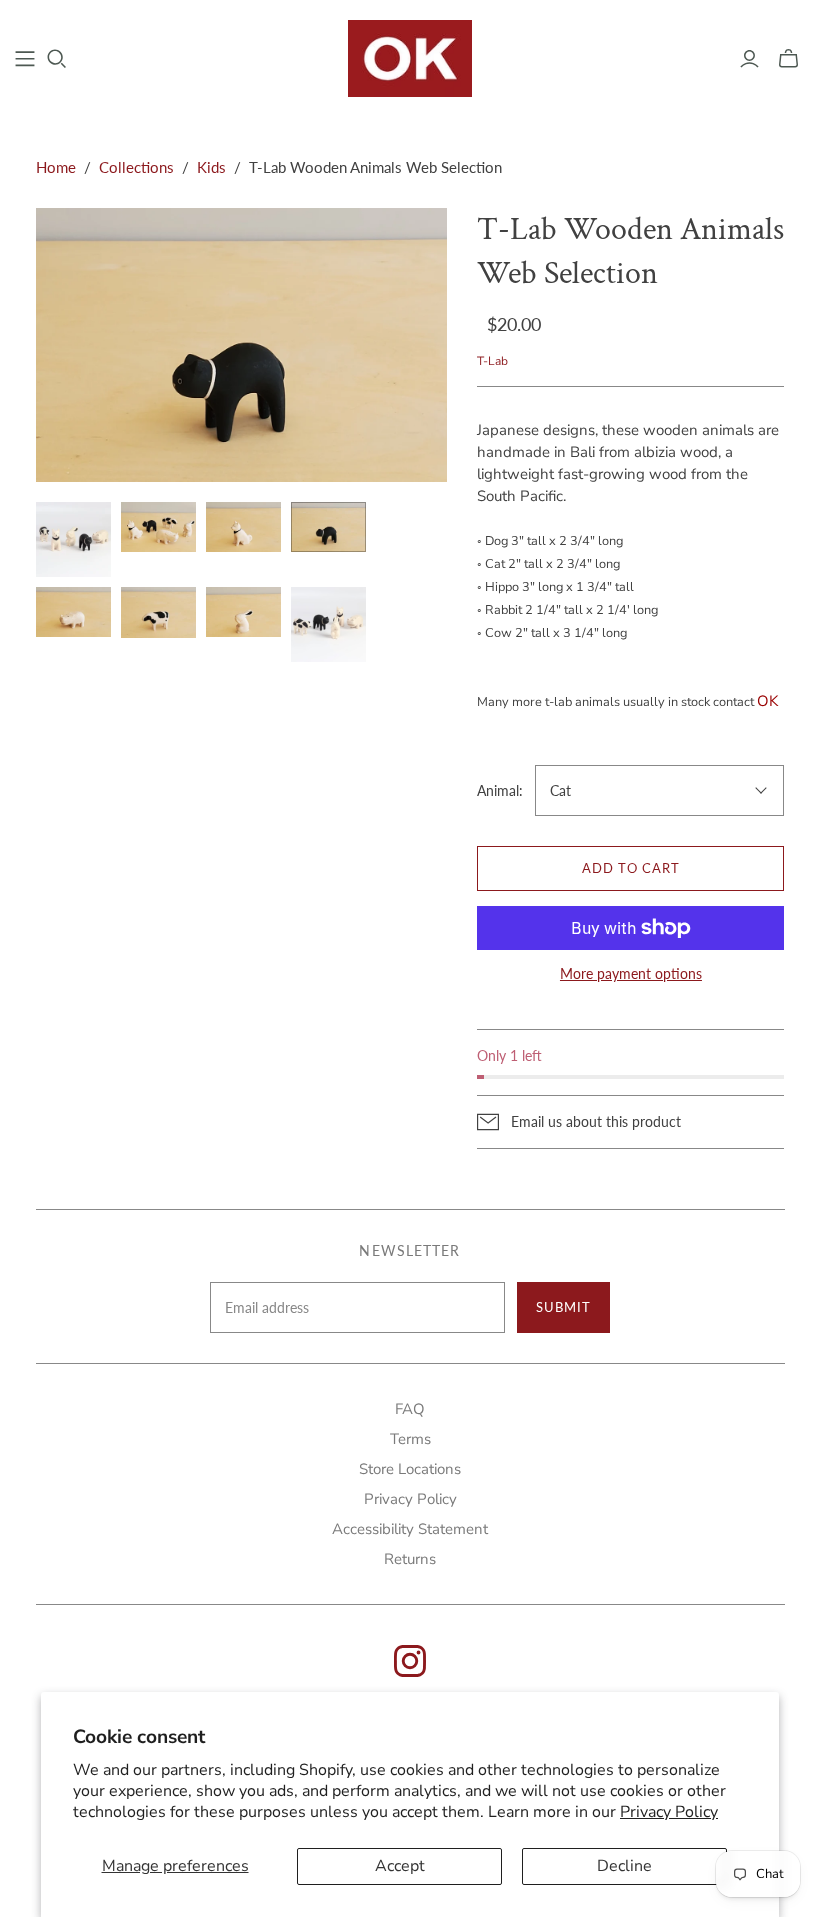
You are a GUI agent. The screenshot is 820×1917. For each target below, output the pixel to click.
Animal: (500, 790)
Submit (563, 1307)
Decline (624, 1866)
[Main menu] (25, 59)
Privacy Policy (669, 1812)
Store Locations (410, 1469)
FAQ (410, 1409)
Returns (410, 1559)
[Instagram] (410, 1671)
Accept (400, 1866)
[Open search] (57, 59)
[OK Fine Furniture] (410, 58)
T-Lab (492, 361)
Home (56, 167)
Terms (410, 1439)
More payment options (631, 973)
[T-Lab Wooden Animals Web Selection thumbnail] (328, 624)
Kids (211, 167)
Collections (136, 167)
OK (767, 701)
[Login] (749, 59)
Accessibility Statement (410, 1529)
